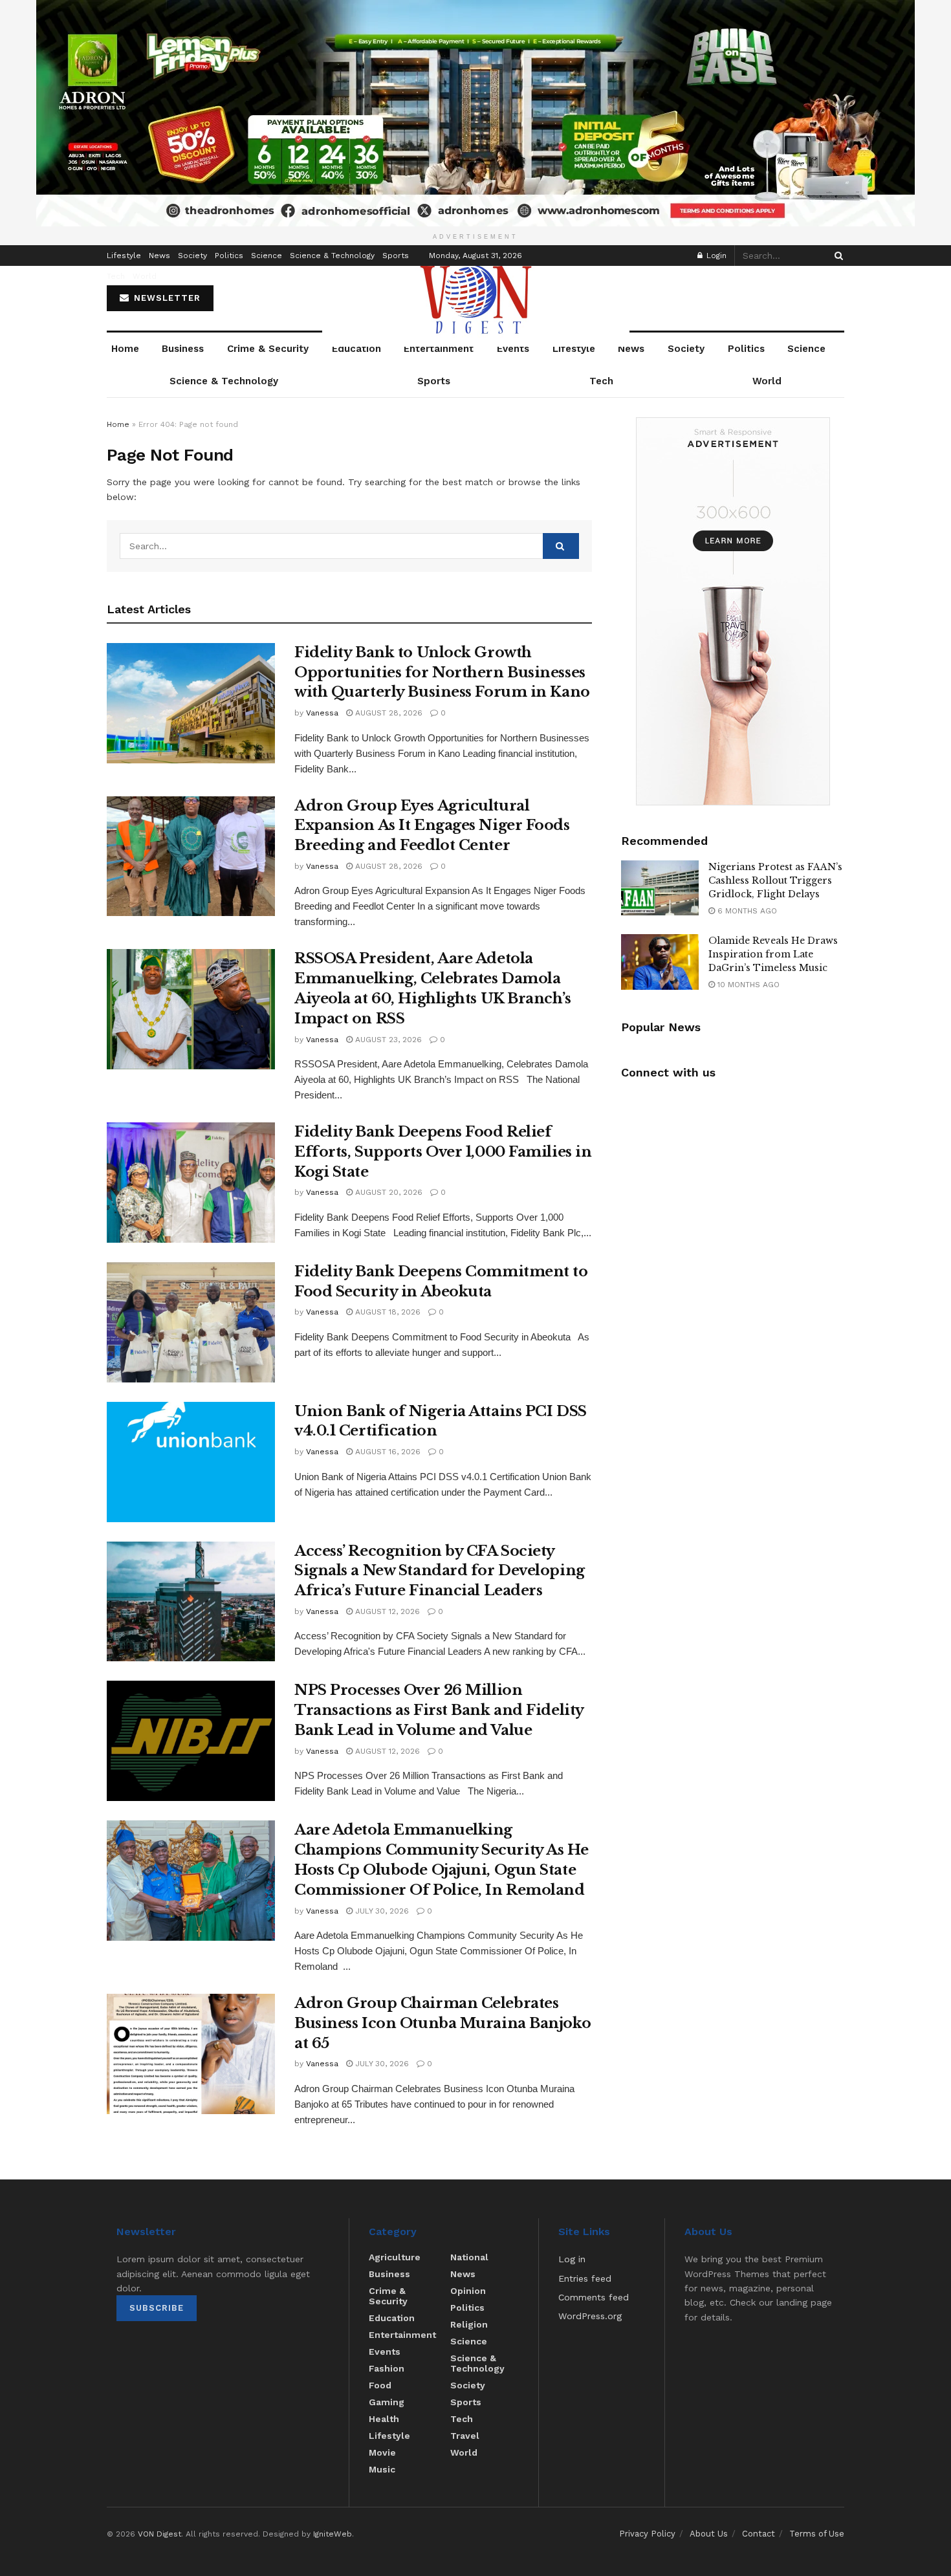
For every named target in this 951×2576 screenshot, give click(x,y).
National (469, 2257)
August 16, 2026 (387, 1452)
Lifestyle (124, 256)
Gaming (387, 2402)
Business (183, 349)
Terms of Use (817, 2534)
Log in (572, 2259)
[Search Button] (836, 256)
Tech (116, 276)
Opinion (468, 2291)
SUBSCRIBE (157, 2308)
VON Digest (159, 2534)
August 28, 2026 (388, 713)
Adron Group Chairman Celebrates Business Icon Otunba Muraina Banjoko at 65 (443, 2023)
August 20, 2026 (388, 1192)
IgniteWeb (333, 2534)
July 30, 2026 (381, 1911)
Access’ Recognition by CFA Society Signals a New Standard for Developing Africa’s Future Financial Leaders (440, 1571)
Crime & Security (268, 349)
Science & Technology (332, 256)
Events (513, 349)
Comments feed (594, 2297)
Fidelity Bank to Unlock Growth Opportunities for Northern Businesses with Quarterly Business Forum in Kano (442, 672)
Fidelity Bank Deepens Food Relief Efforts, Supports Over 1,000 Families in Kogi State (443, 1152)
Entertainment (439, 349)
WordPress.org (590, 2316)
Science (267, 256)
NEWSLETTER (166, 298)
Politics (229, 256)
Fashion (387, 2368)
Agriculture (395, 2257)
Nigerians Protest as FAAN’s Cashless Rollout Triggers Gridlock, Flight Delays (775, 880)
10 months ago (747, 985)
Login (715, 256)
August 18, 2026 (387, 1312)
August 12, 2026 (386, 1611)
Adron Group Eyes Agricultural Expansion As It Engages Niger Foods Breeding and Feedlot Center (432, 826)
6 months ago (746, 911)
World (145, 276)
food (380, 2385)
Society (192, 256)
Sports (396, 256)
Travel (465, 2436)
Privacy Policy (647, 2534)
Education (356, 349)
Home (125, 349)
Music (382, 2469)
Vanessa (322, 713)
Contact (759, 2534)
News (159, 256)
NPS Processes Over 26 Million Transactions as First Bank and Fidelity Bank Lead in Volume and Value (439, 1710)
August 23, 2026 (387, 1040)
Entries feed (585, 2278)
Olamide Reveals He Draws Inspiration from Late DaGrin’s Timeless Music (773, 954)
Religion (469, 2324)
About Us (709, 2534)
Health (384, 2419)
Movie (382, 2452)
